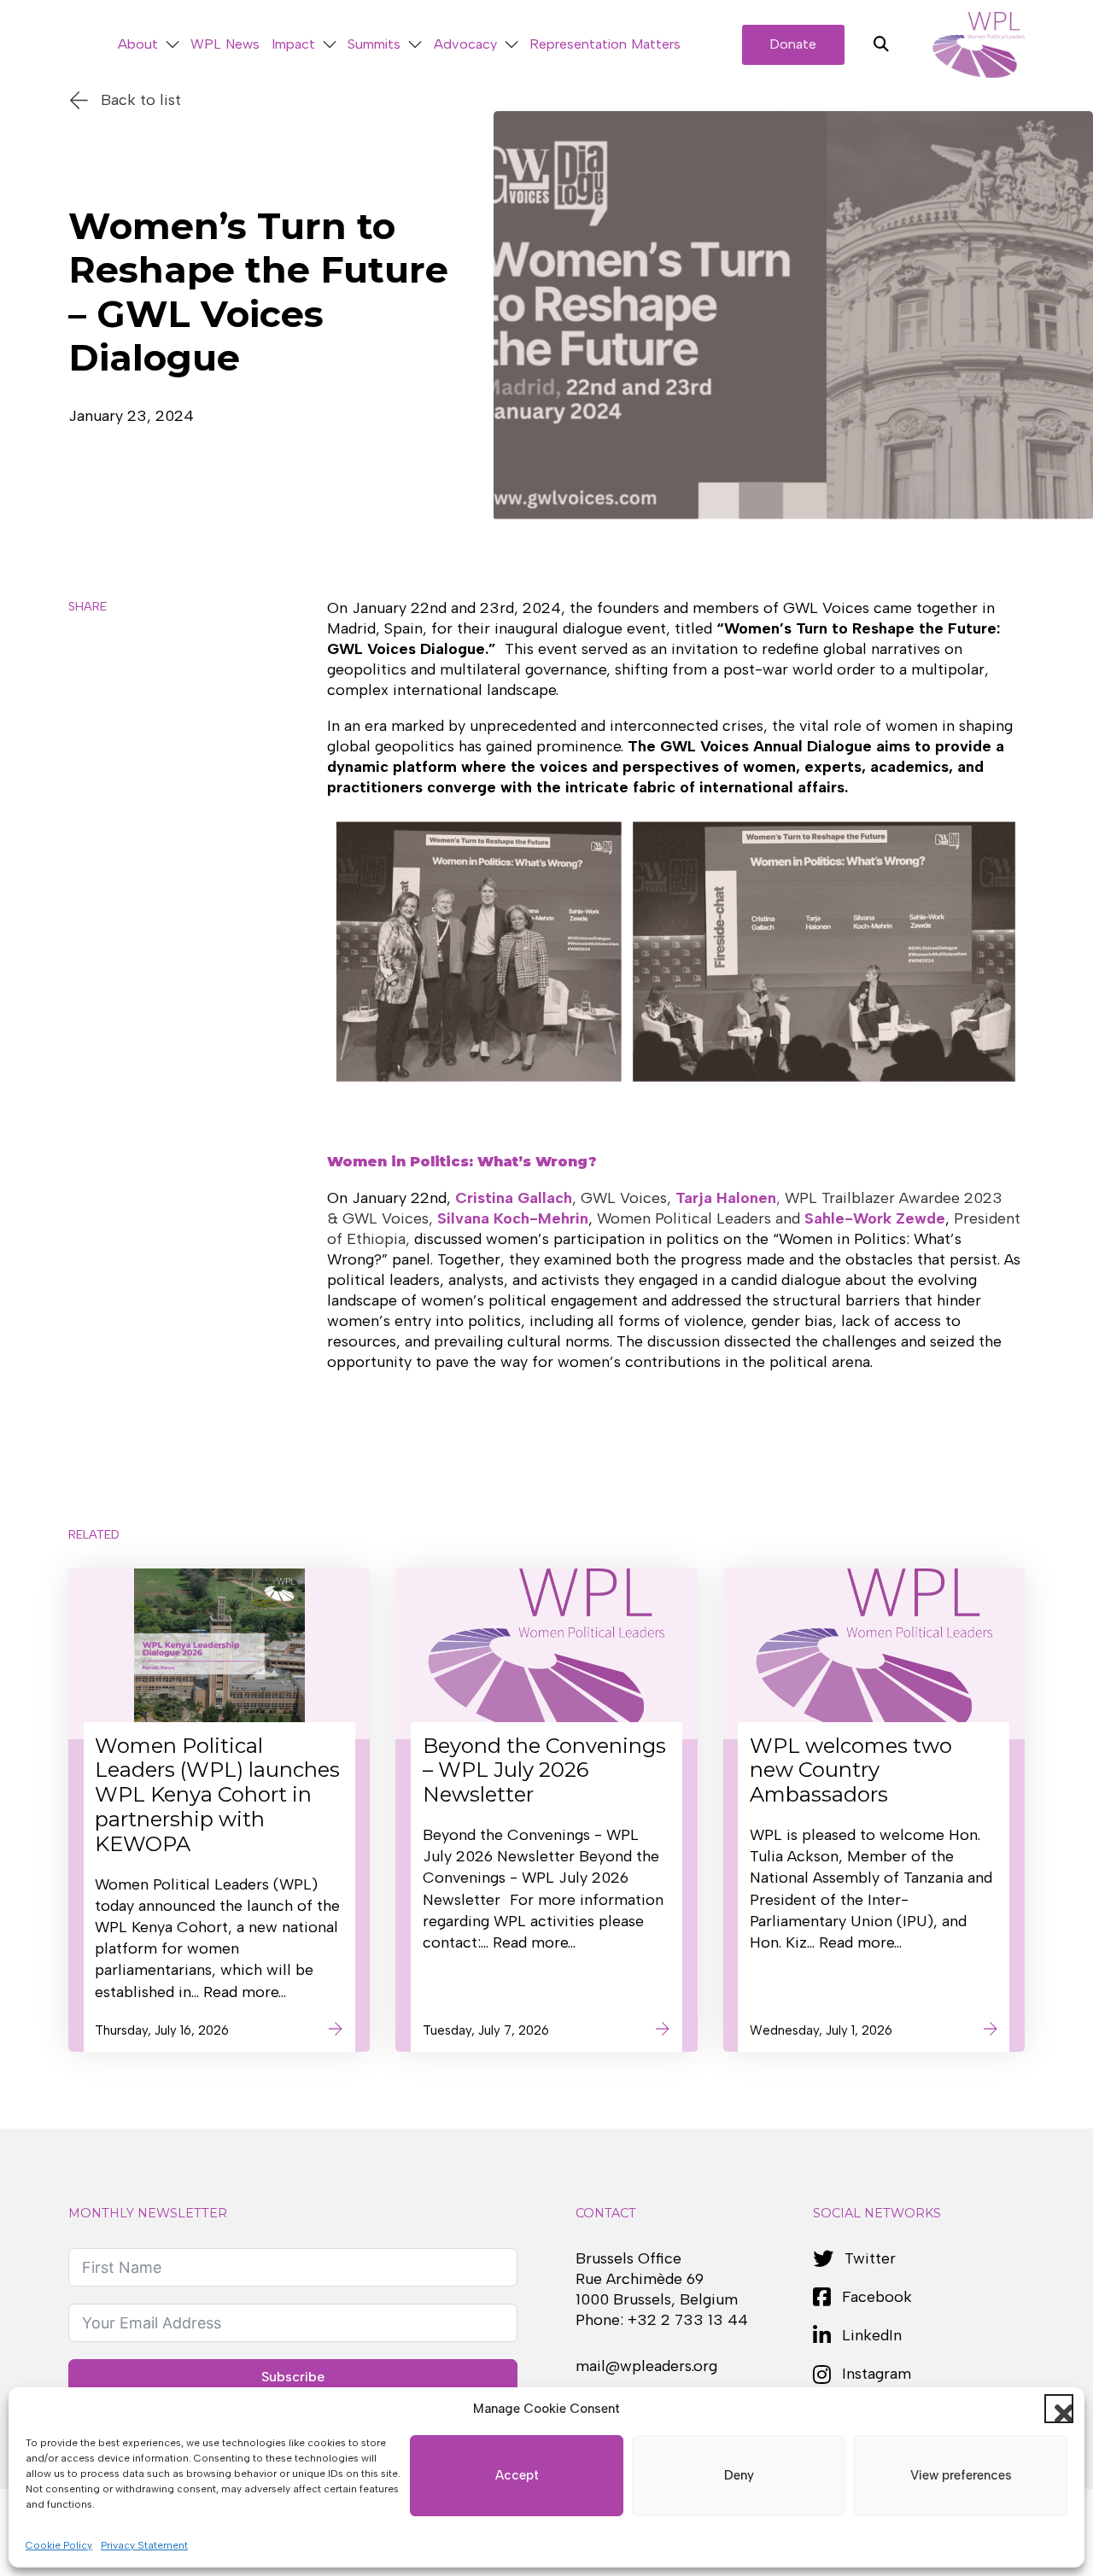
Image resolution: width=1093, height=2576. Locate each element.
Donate (793, 44)
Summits (374, 44)
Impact (293, 44)
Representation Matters (605, 44)
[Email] (91, 812)
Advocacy (465, 44)
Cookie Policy (59, 2545)
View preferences (961, 2475)
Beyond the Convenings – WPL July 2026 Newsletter (544, 1770)
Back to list (141, 100)
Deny (739, 2475)
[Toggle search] (881, 44)
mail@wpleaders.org (646, 2366)
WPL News (225, 44)
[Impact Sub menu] (330, 45)
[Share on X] (91, 663)
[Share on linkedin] (91, 762)
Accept (517, 2475)
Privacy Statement (144, 2545)
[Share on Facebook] (91, 713)
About (138, 44)
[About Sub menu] (172, 45)
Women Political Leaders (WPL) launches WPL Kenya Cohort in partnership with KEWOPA (217, 1795)
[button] (1059, 2409)
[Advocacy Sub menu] (511, 45)
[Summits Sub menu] (415, 45)
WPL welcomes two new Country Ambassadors (851, 1770)
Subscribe (293, 2377)
